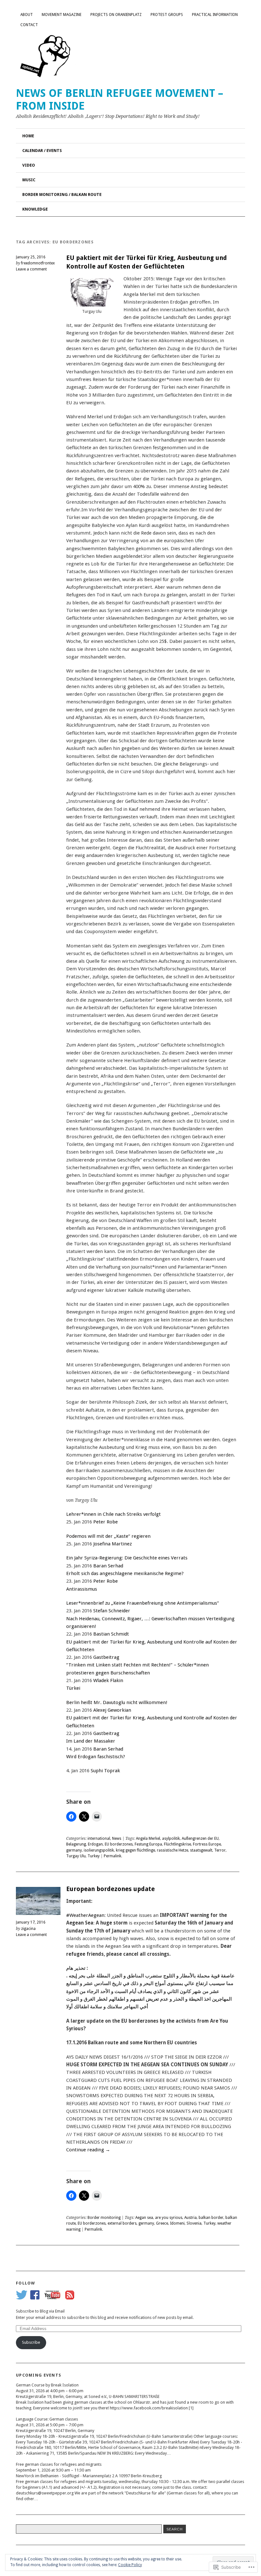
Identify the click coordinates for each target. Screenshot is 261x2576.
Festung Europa (148, 1844)
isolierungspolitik (99, 1850)
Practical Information (215, 15)
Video (29, 165)
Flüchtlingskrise (177, 1844)
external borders (122, 2223)
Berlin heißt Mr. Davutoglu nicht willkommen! (117, 1702)
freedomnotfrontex (38, 263)
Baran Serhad (108, 1566)
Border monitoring (104, 2218)
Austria (190, 2218)
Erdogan (95, 1844)
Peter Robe (106, 1522)
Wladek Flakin (108, 1680)
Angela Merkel (148, 1838)
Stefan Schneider (112, 1611)
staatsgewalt (201, 1850)
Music (29, 180)
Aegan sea (144, 2218)
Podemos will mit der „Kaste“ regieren (108, 1536)
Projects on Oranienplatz (116, 15)
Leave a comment (31, 269)
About (27, 15)
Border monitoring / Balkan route (62, 194)
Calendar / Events (42, 151)
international (99, 1838)
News (117, 1838)
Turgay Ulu (76, 1856)
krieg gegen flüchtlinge (135, 1850)
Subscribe (31, 2342)
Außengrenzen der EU (200, 1838)
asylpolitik (171, 1838)
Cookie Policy (130, 2565)
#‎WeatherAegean (85, 1915)
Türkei (73, 1688)
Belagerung (76, 1844)
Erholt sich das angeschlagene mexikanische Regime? (125, 1573)
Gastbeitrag (106, 1657)
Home (28, 136)
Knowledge (35, 209)
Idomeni (177, 2223)
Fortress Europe (207, 1844)
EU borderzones (119, 1844)
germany (74, 1850)
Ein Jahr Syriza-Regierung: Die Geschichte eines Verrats (127, 1558)
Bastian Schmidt (111, 1634)
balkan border (211, 2218)
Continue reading (88, 2150)
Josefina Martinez (113, 1544)
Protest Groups (167, 15)
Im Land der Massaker (91, 1741)
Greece (162, 2223)
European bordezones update (110, 1889)
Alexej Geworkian (112, 1710)
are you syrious (169, 2218)
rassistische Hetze (173, 1850)
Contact (29, 25)
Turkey (94, 1856)
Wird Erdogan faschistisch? (96, 1757)
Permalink (113, 1856)
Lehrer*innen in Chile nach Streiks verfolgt (113, 1514)
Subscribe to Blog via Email (40, 2311)
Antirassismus (82, 1589)
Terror (220, 1850)
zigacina (28, 1929)
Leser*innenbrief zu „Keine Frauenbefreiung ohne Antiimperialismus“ (143, 1603)
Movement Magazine (62, 15)
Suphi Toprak (105, 1771)
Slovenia (194, 2223)
